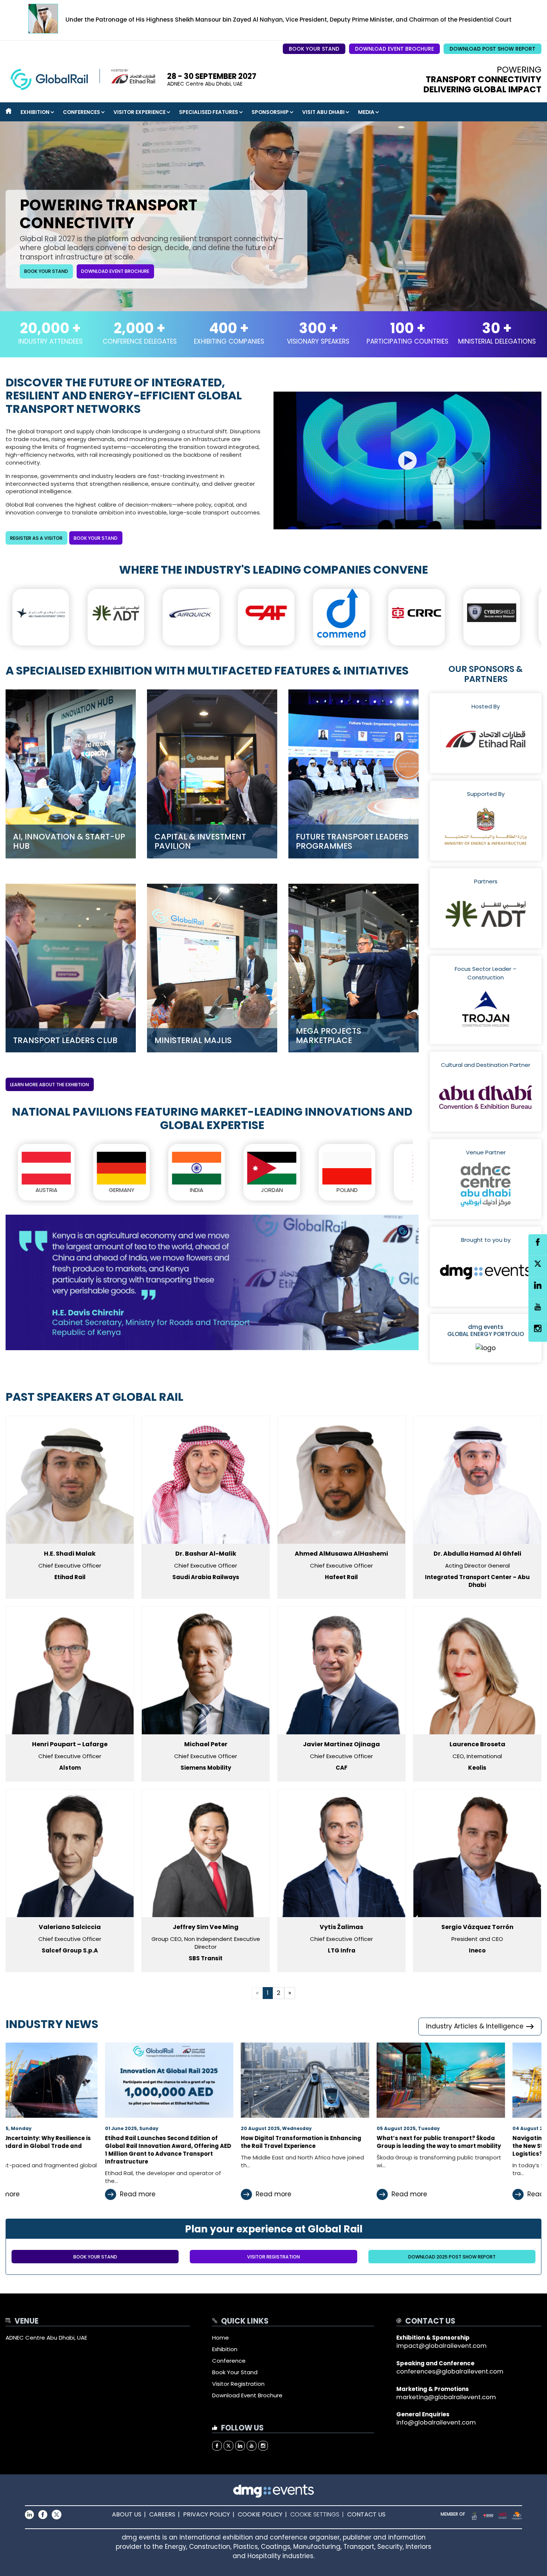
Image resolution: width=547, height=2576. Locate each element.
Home (220, 2338)
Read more (82, 2194)
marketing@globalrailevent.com (446, 2397)
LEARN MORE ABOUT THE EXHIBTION (49, 1085)
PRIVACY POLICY (207, 2515)
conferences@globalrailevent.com (450, 2371)
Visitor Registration (238, 2384)
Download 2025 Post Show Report (452, 2257)
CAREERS (162, 2515)
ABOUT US (127, 2515)
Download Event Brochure (394, 49)
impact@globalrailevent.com (442, 2346)
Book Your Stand (314, 49)
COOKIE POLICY (260, 2515)
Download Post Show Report (492, 49)
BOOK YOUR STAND (96, 538)
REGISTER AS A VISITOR (36, 538)
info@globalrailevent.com (436, 2422)
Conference (229, 2361)
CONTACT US (366, 2515)
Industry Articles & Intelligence (475, 2026)
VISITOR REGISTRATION (273, 2257)
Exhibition (225, 2349)
